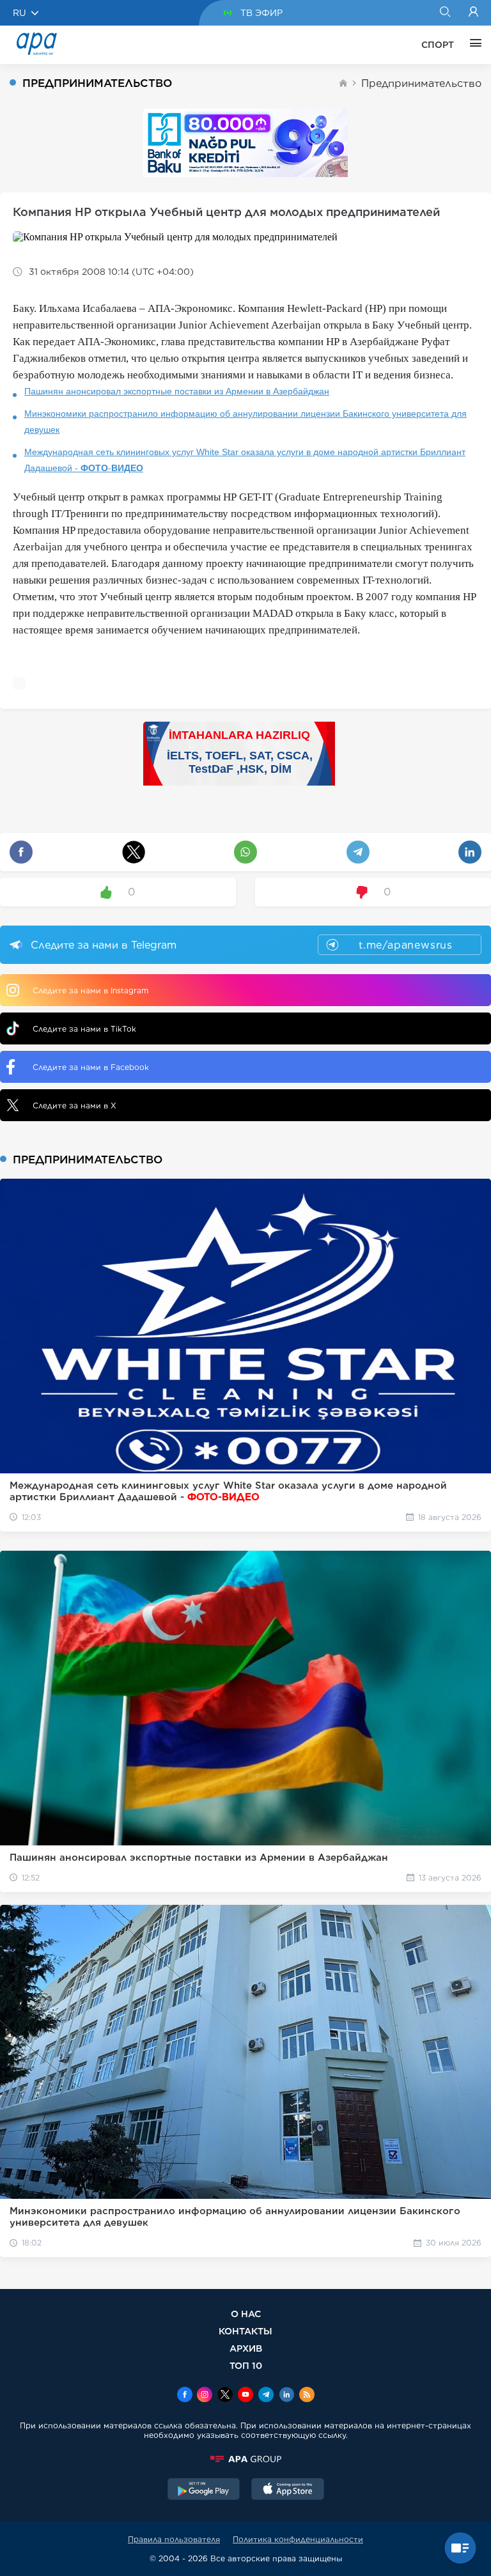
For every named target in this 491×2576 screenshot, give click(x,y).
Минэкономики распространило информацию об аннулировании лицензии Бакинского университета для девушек (245, 422)
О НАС (246, 2314)
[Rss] (307, 2396)
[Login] (473, 13)
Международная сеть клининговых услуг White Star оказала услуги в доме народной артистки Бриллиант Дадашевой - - (245, 460)
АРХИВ (246, 2348)
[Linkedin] (286, 2396)
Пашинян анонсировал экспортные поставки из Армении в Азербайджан (177, 391)
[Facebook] (185, 2396)
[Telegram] (266, 2396)
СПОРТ (438, 45)
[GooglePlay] (204, 2490)
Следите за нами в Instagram (90, 990)
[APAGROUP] (245, 2459)
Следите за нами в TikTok (84, 1029)
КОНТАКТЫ (245, 2331)
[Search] (445, 13)
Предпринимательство (421, 83)
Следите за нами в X (74, 1106)
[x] (225, 2396)
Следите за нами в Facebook (91, 1067)
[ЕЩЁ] (472, 45)
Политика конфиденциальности (298, 2539)
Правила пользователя (174, 2539)
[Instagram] (205, 2396)
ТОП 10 (246, 2365)
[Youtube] (245, 2396)
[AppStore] (288, 2490)
